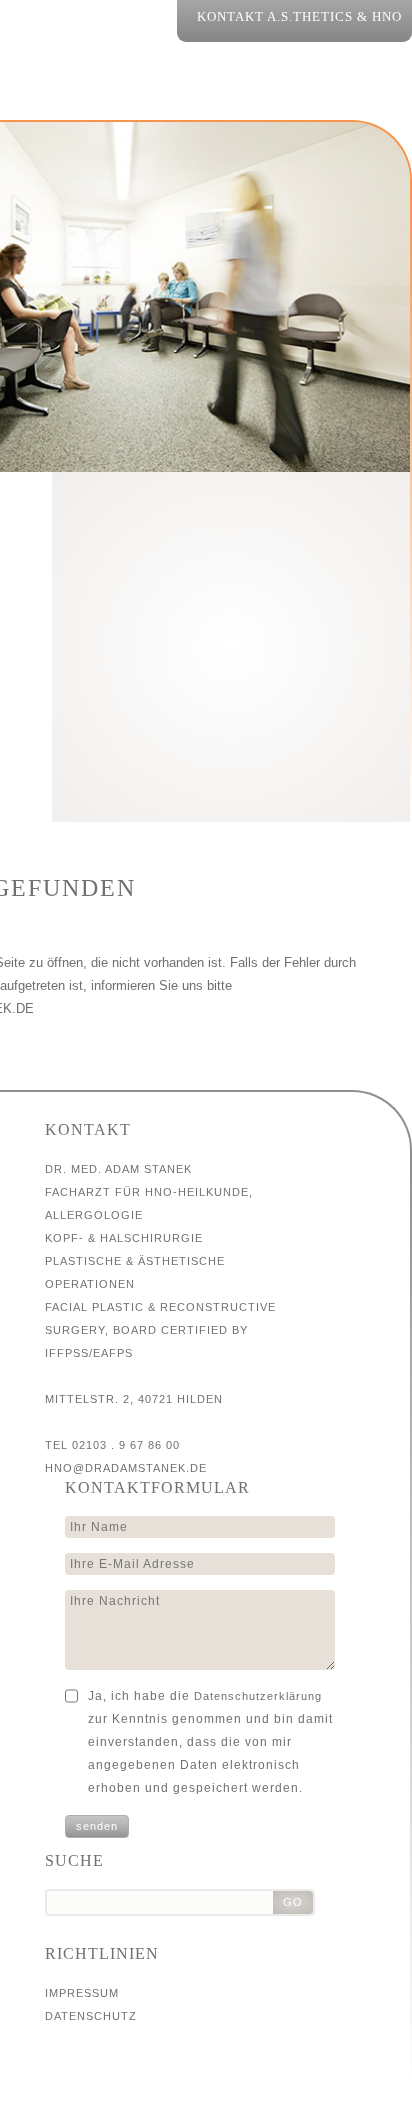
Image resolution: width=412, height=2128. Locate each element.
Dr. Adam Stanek (231, 635)
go (293, 1902)
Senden (97, 1826)
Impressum (82, 1993)
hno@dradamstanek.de (126, 1468)
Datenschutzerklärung (258, 1696)
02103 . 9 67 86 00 (126, 1445)
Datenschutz (91, 2016)
